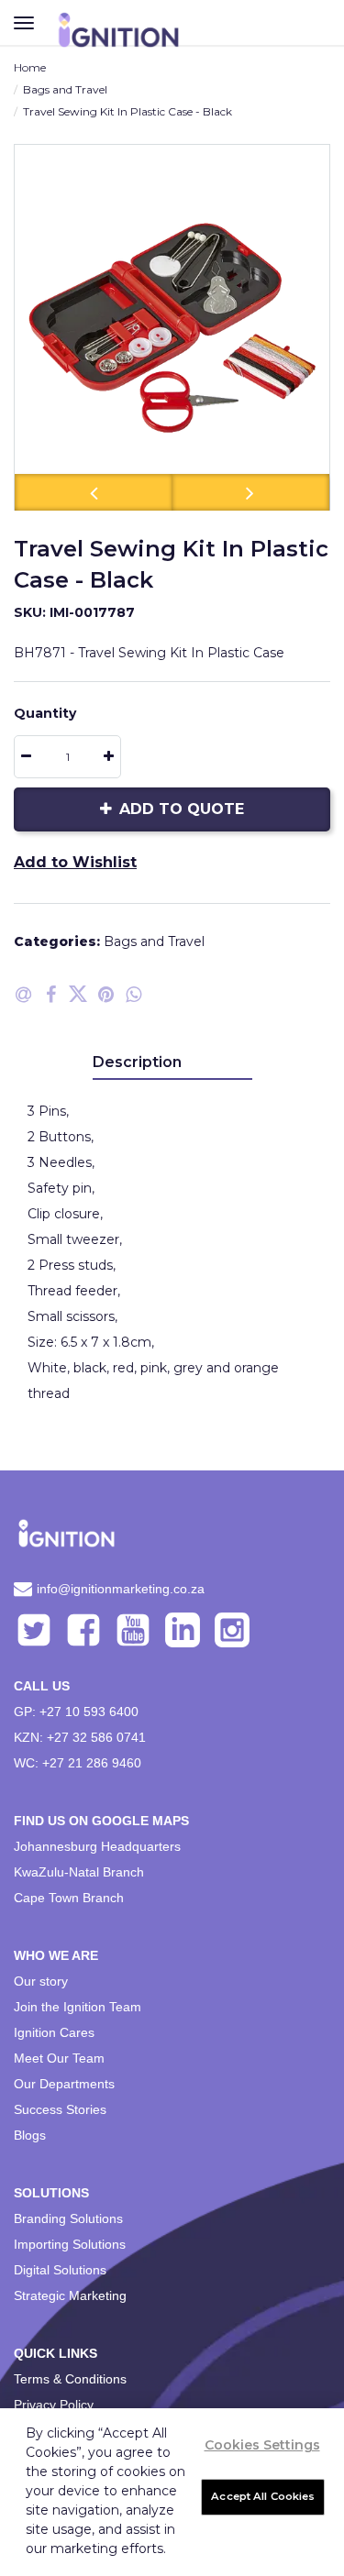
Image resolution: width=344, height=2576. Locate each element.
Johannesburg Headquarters (97, 1846)
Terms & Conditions (70, 2379)
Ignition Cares (54, 2032)
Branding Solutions (68, 2218)
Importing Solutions (70, 2244)
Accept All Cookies (263, 2496)
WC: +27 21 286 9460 (78, 1763)
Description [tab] (137, 1062)
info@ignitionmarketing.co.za (121, 1589)
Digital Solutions (60, 2270)
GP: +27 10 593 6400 (76, 1712)
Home (30, 67)
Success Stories (60, 2109)
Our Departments (64, 2084)
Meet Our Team (59, 2058)
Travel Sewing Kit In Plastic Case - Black (128, 111)
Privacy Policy (54, 2405)
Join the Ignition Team (78, 2007)
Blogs (30, 2135)
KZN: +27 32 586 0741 (80, 1737)
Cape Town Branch (69, 1898)
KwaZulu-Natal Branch (79, 1872)
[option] (172, 327)
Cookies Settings (262, 2445)
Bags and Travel (65, 89)
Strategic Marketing (70, 2295)
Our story (41, 1981)
